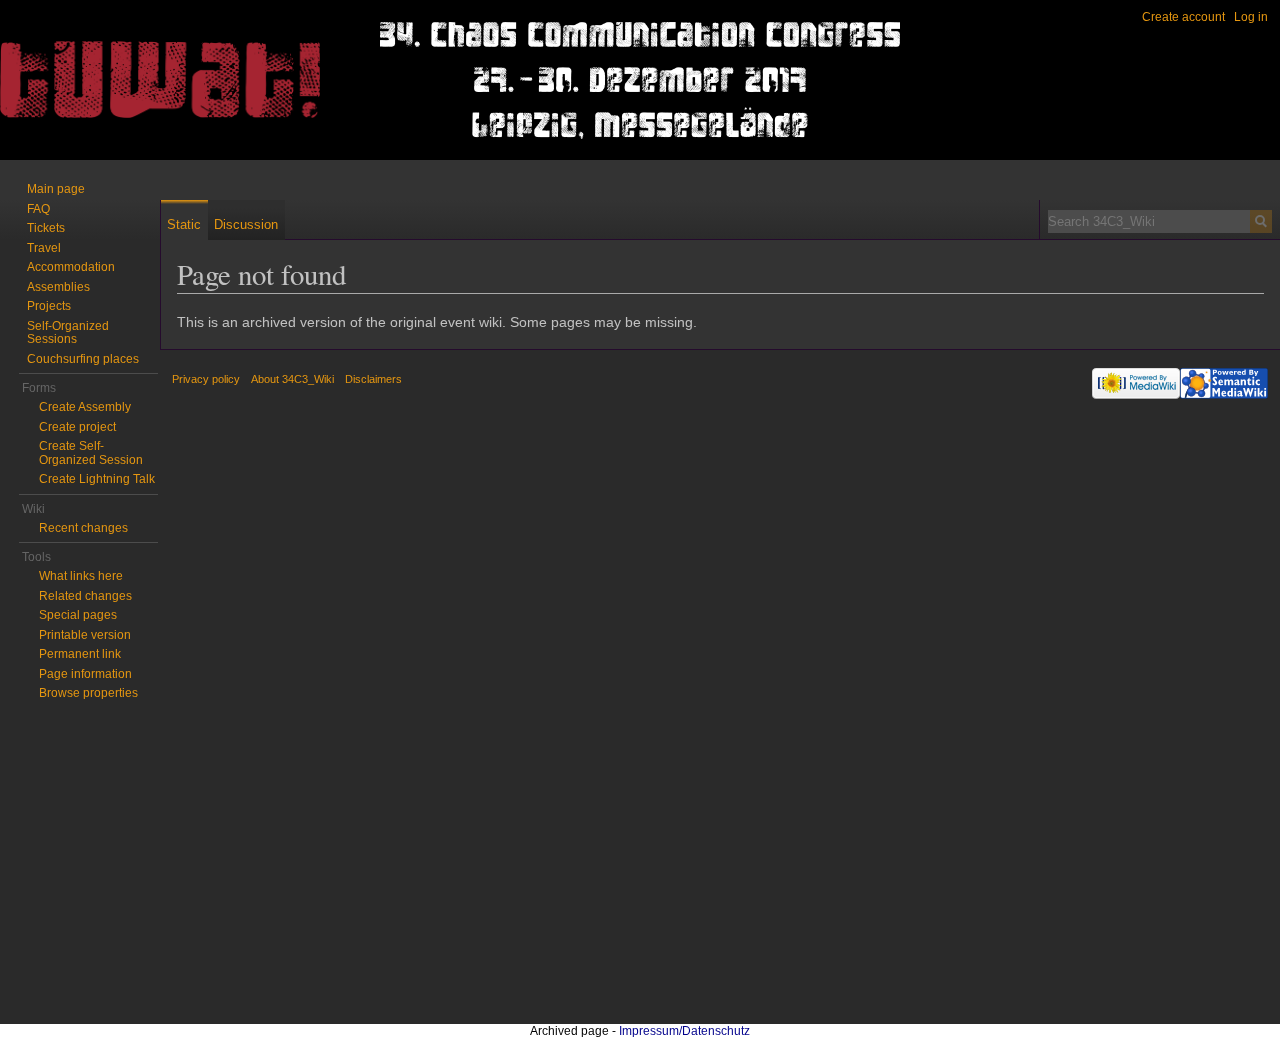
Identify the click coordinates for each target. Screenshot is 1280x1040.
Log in (1251, 17)
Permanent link (80, 654)
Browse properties (88, 693)
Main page (56, 189)
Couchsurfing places (83, 359)
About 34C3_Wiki (292, 379)
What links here (81, 576)
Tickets (46, 228)
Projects (49, 306)
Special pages (78, 615)
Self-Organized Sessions (68, 333)
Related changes (85, 596)
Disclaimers (373, 379)
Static (184, 224)
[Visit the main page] (80, 80)
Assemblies (58, 287)
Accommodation (71, 267)
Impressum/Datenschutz (684, 1031)
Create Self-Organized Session (91, 453)
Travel (44, 248)
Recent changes (83, 528)
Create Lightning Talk (97, 479)
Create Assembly (85, 407)
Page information (85, 674)
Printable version (85, 635)
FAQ (38, 209)
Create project (77, 427)
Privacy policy (206, 379)
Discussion (246, 224)
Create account (1183, 17)
